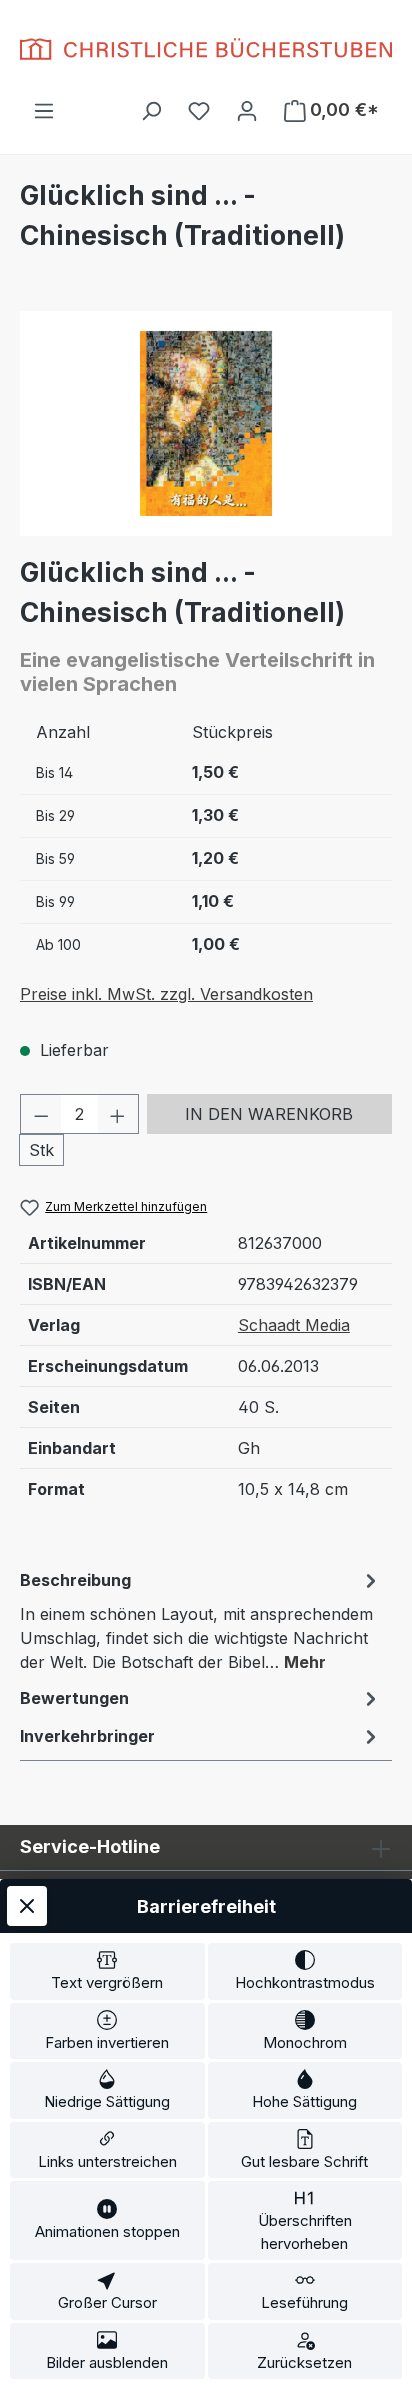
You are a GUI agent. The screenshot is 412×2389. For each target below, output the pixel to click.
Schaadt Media (294, 1325)
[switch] (107, 1971)
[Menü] (44, 110)
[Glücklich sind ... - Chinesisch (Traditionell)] (205, 423)
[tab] (201, 1620)
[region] (206, 423)
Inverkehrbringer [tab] (87, 1736)
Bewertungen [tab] (74, 1698)
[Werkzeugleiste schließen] (27, 1906)
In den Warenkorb (269, 1114)
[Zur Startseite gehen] (206, 49)
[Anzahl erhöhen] (118, 1114)
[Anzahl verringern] (41, 1114)
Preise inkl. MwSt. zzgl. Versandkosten (166, 994)
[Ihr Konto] (247, 110)
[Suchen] (151, 110)
